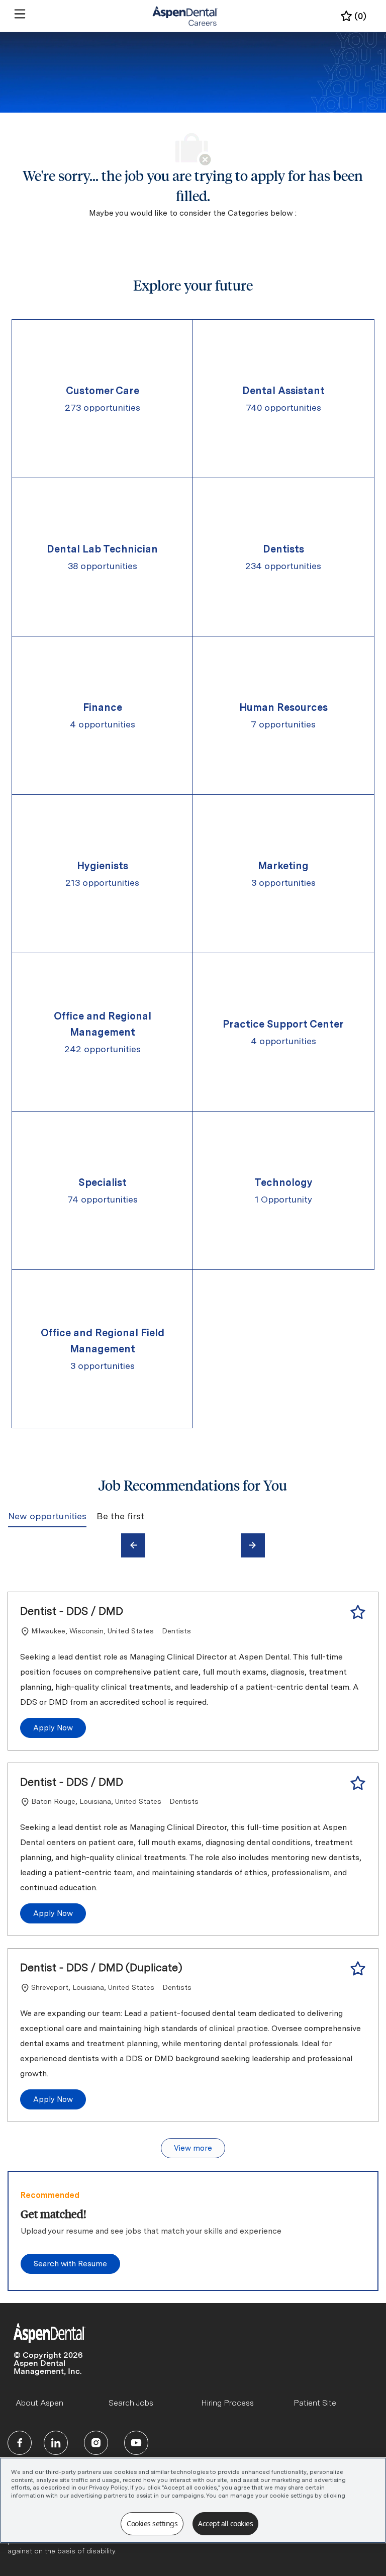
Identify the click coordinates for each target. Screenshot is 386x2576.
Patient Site (315, 2403)
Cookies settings (152, 2523)
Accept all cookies (225, 2523)
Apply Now (53, 1728)
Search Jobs (131, 2403)
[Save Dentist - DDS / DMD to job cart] (358, 1612)
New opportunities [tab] (47, 1516)
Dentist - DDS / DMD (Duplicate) (101, 1967)
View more (193, 2148)
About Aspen (39, 2403)
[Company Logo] (185, 16)
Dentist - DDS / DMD (72, 1611)
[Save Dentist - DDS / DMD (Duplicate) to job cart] (358, 1969)
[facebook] (20, 2443)
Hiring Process (227, 2403)
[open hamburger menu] (20, 14)
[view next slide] (253, 1545)
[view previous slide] (133, 1545)
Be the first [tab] (120, 1516)
